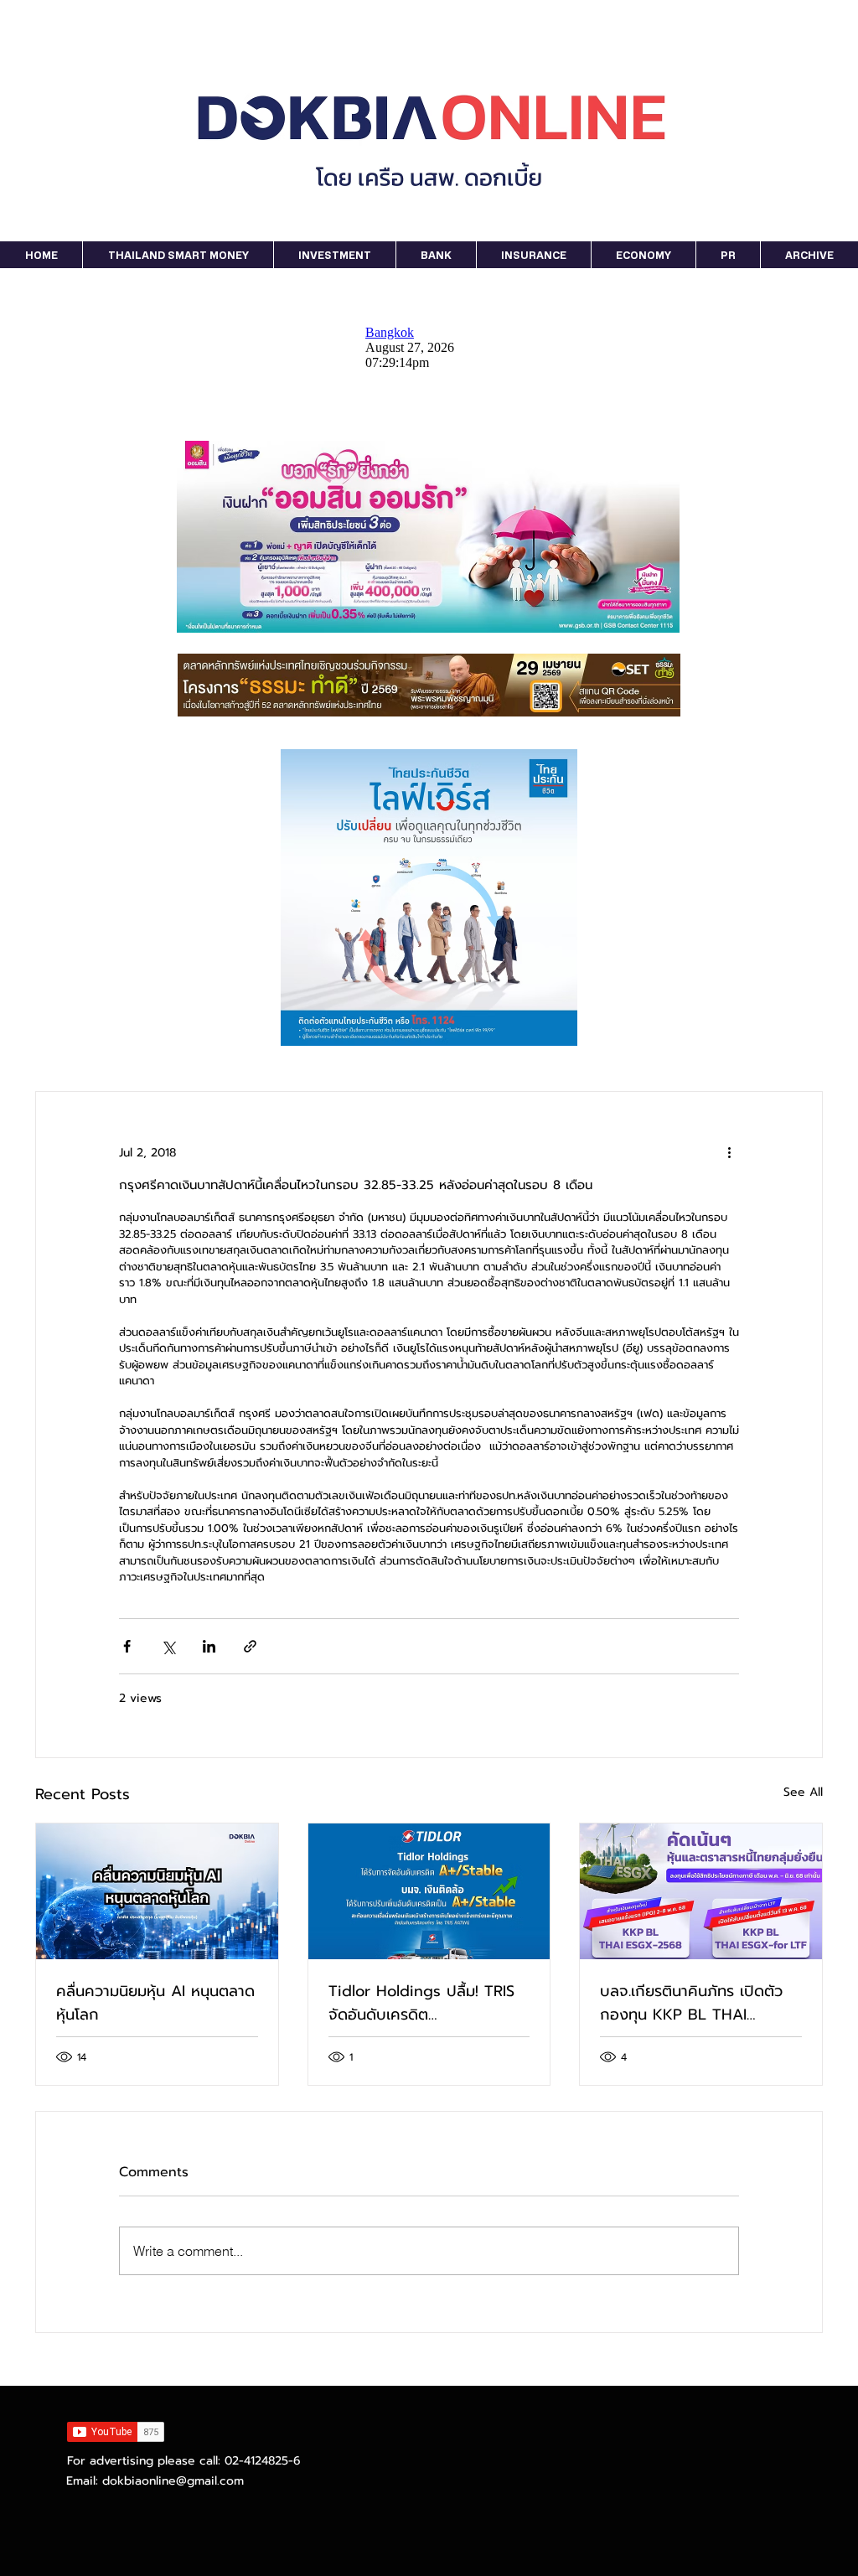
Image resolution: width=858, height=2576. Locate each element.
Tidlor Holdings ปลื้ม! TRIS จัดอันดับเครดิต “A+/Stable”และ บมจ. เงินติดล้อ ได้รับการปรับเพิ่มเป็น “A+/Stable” (423, 2003)
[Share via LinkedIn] (209, 1646)
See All (803, 1792)
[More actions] (729, 1152)
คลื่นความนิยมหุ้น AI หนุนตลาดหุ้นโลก (155, 2003)
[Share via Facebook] (127, 1646)
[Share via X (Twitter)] (168, 1646)
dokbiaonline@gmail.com (173, 2481)
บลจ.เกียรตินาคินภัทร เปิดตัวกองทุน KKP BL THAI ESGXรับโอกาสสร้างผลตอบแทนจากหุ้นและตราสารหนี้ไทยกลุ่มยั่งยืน (695, 2003)
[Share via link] (250, 1646)
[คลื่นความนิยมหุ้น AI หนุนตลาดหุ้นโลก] (157, 1891)
